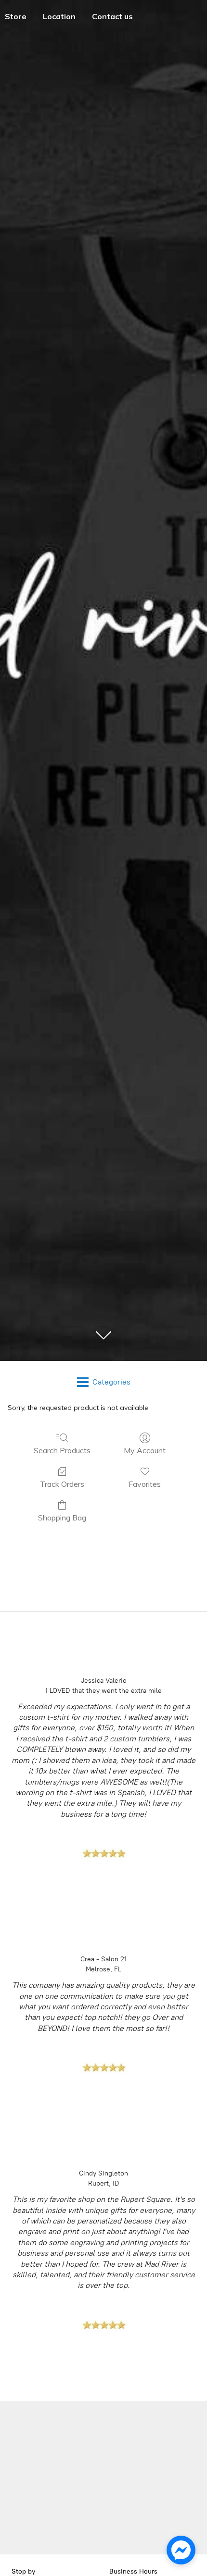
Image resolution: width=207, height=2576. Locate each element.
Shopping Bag (62, 1518)
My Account (145, 1450)
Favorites (145, 1484)
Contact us (112, 16)
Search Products (62, 1450)
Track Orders (62, 1484)
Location (59, 16)
